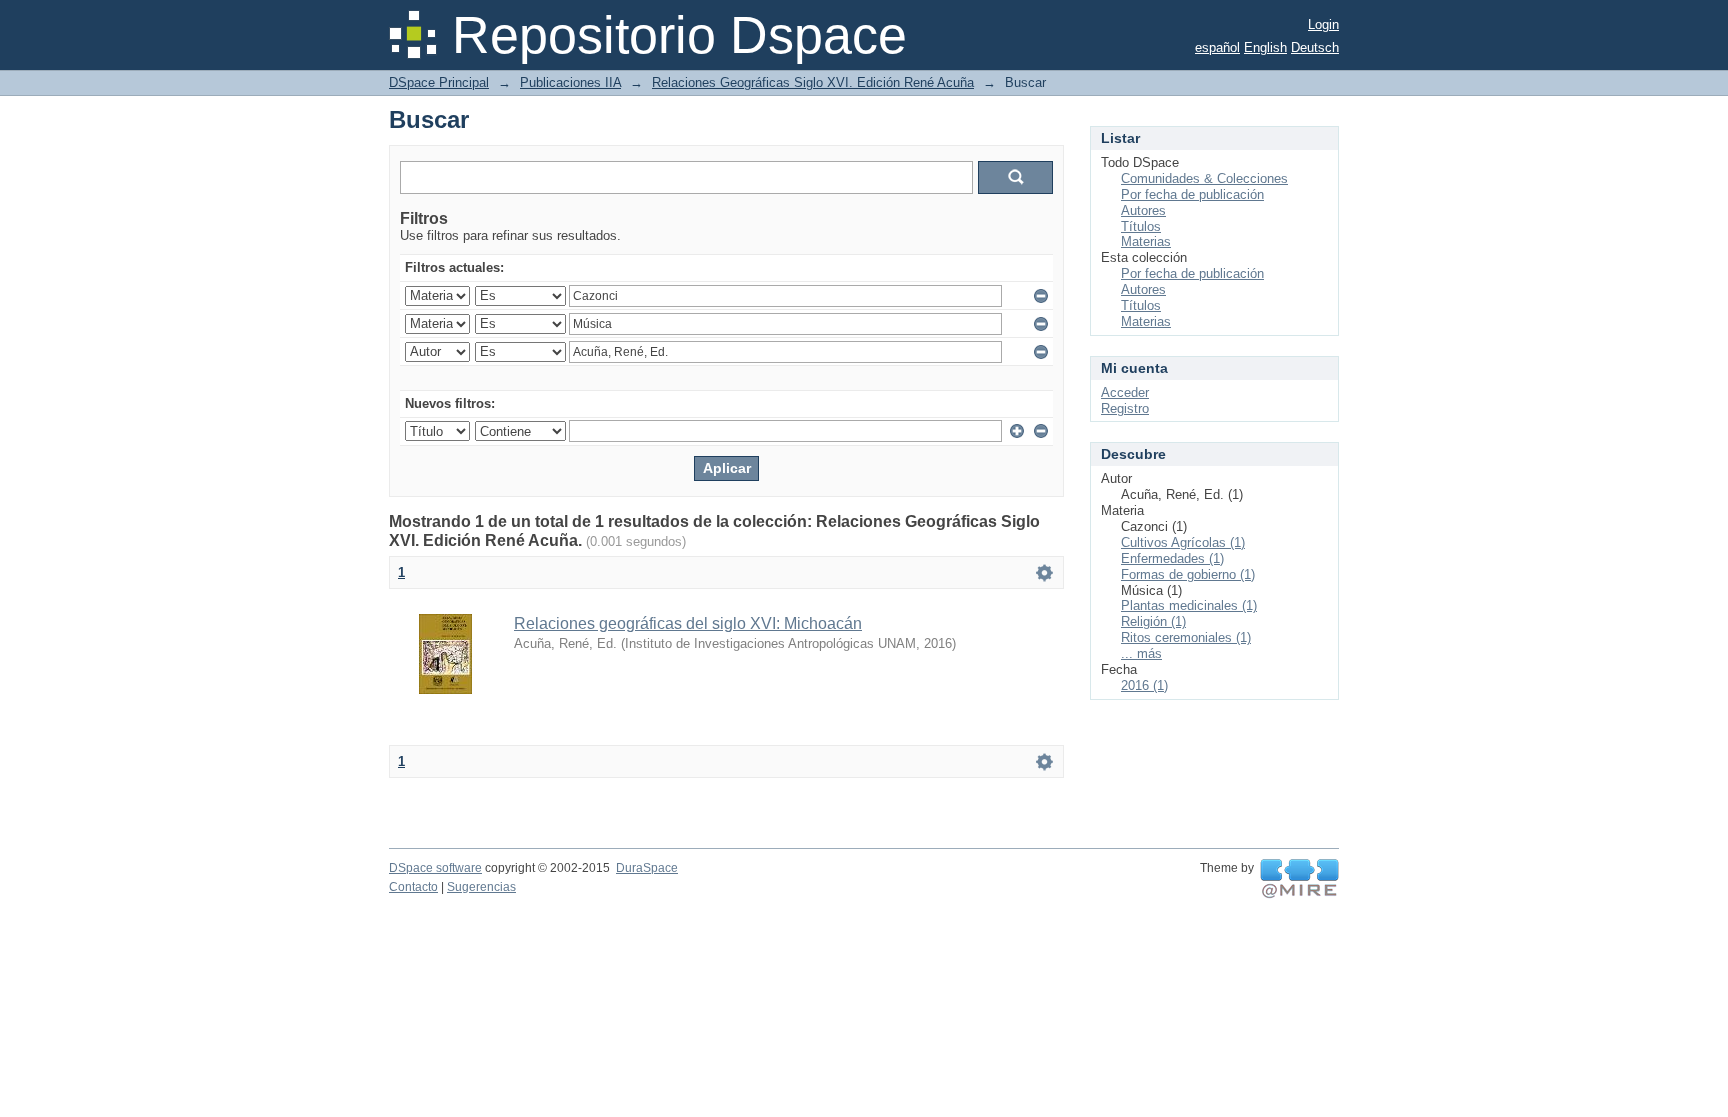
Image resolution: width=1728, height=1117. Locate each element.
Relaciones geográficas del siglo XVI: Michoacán (688, 623)
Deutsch (1315, 47)
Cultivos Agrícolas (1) (1183, 542)
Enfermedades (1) (1172, 558)
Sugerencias (481, 887)
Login (1323, 24)
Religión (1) (1153, 621)
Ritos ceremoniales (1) (1186, 637)
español (1217, 47)
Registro (1125, 408)
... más (1141, 653)
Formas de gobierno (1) (1188, 574)
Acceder (1125, 392)
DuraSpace (647, 868)
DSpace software (435, 868)
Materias (1146, 241)
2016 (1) (1144, 685)
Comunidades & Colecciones (1204, 178)
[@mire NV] (1299, 879)
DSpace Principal (439, 82)
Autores (1143, 210)
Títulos (1141, 226)
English (1265, 47)
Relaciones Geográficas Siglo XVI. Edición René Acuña (813, 82)
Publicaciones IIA (570, 82)
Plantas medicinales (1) (1189, 605)
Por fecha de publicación (1192, 194)
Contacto (413, 887)
